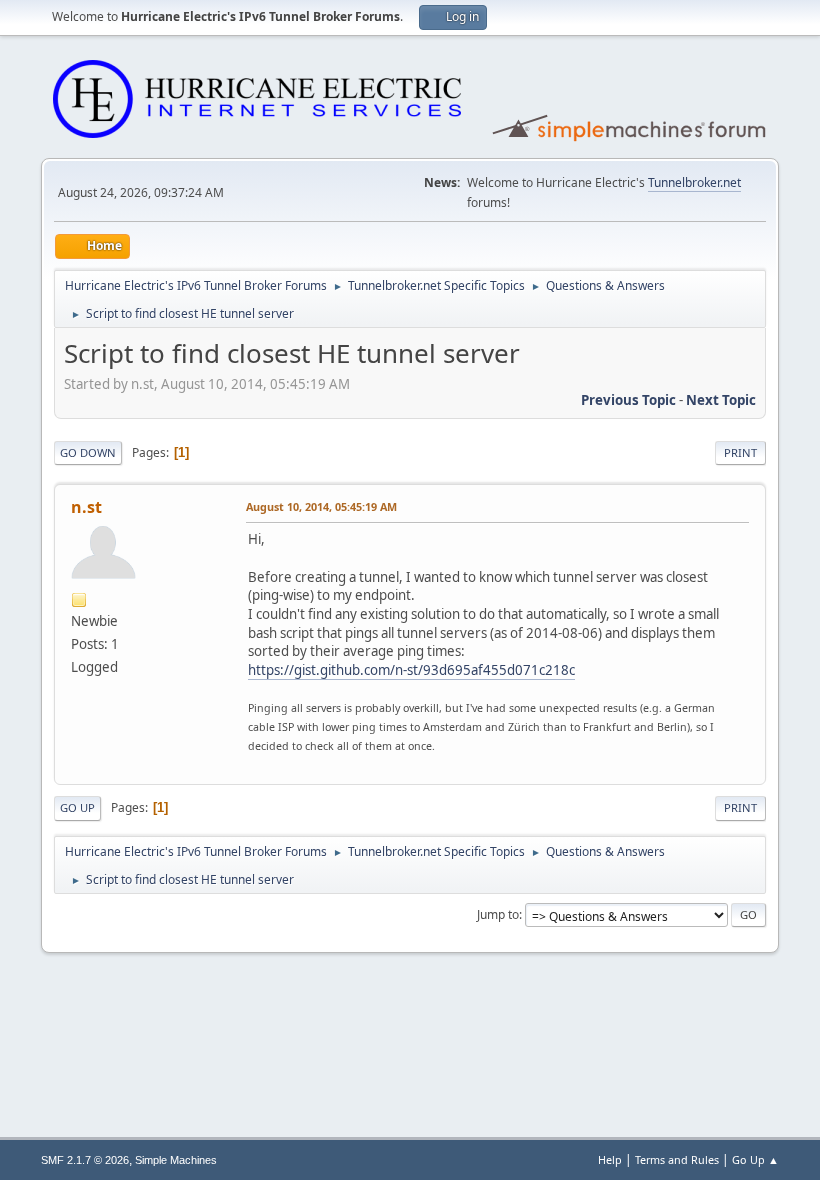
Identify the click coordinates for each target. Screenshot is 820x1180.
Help (610, 1159)
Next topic (721, 400)
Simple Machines (176, 1160)
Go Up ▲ (755, 1159)
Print (740, 452)
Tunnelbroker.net (694, 182)
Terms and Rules (677, 1159)
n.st (86, 507)
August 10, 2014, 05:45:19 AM (321, 506)
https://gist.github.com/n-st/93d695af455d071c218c (411, 670)
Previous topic (628, 400)
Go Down (88, 452)
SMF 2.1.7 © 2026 (85, 1160)
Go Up (77, 807)
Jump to (498, 914)
